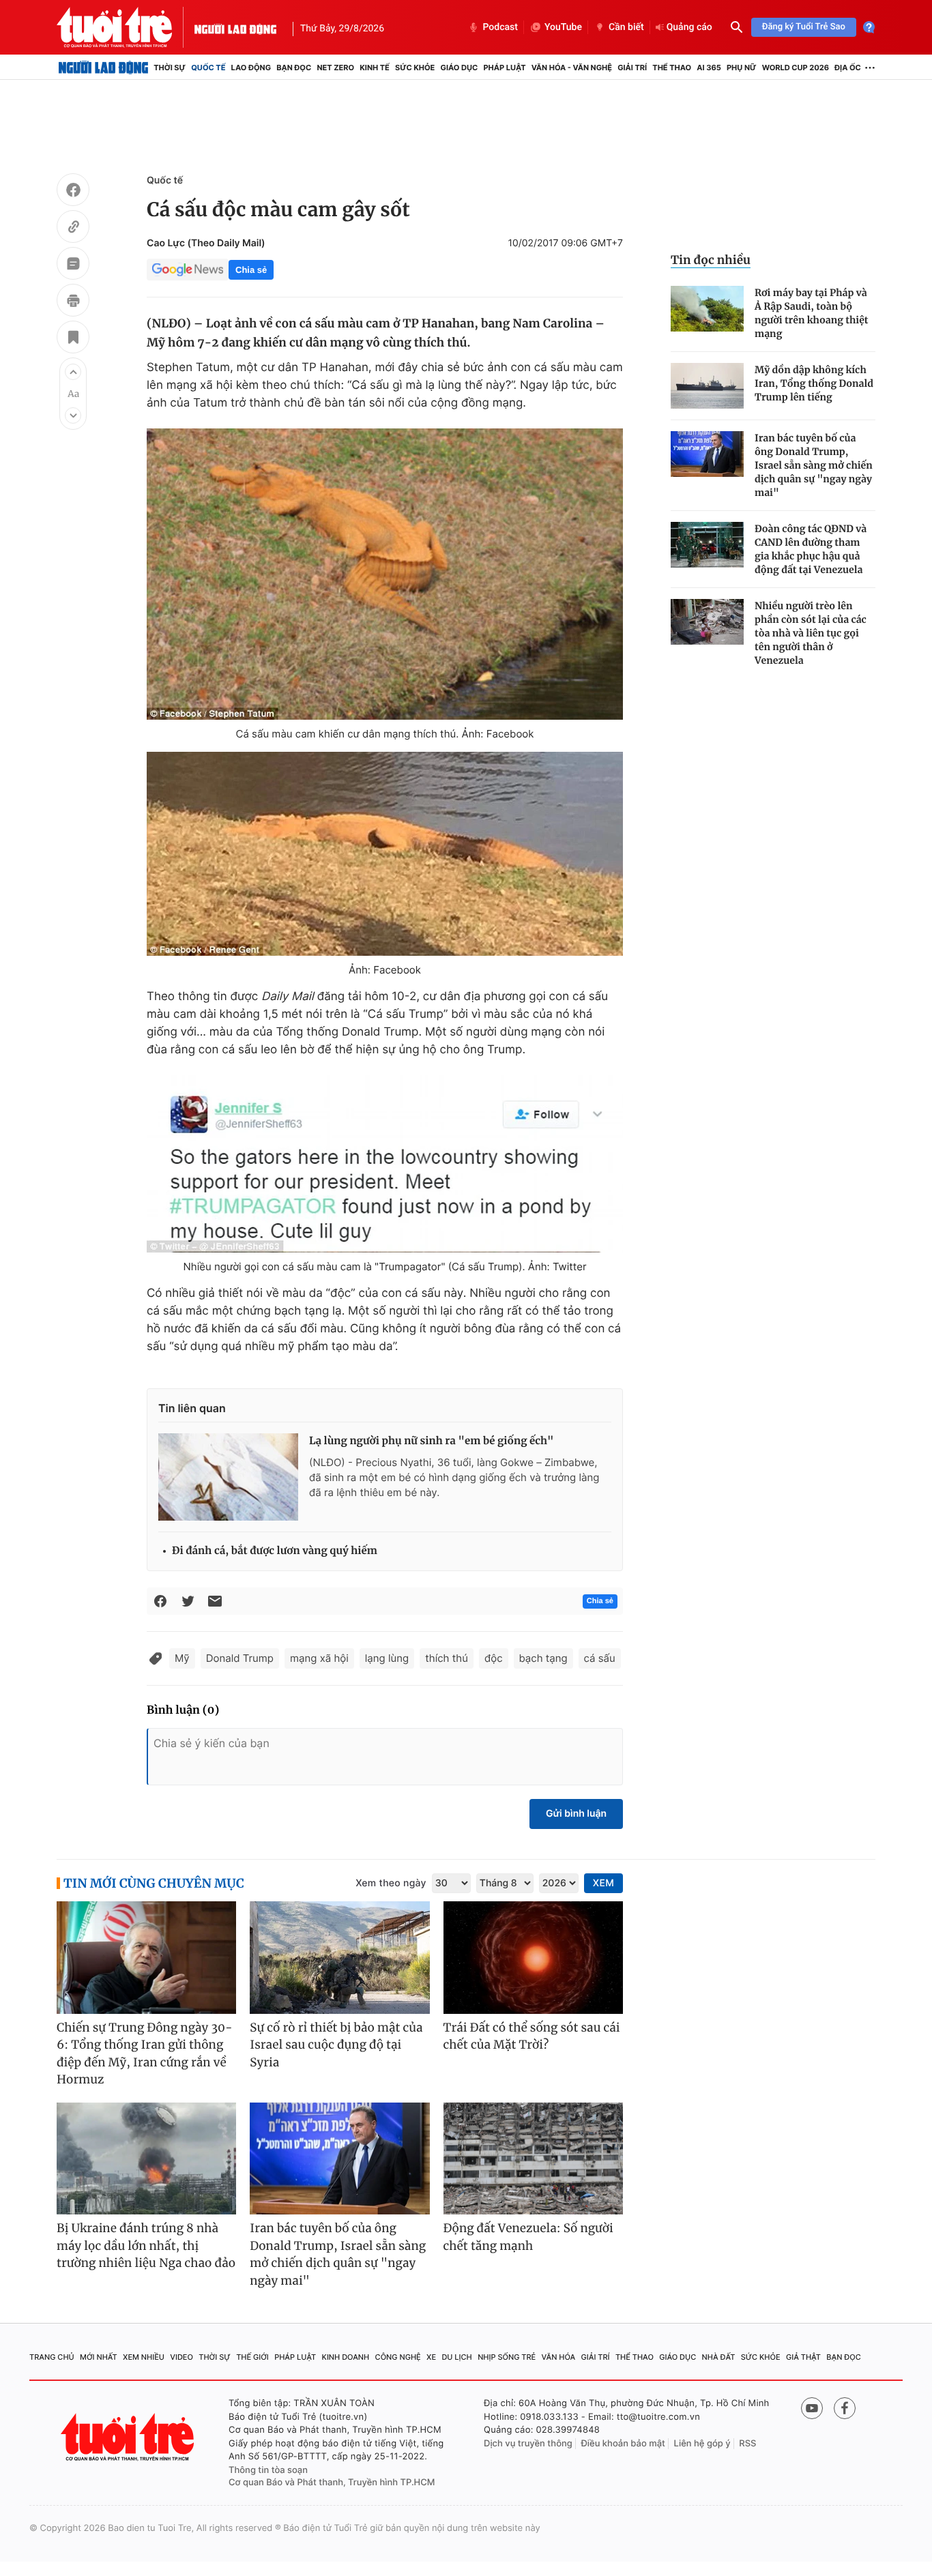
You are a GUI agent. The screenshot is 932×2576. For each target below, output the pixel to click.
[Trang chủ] (103, 68)
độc (494, 1658)
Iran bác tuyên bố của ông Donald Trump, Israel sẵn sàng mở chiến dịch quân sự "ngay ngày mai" (814, 465)
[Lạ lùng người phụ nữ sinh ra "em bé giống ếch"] (228, 1477)
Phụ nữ (742, 68)
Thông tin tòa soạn (268, 2470)
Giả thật (803, 2357)
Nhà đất (719, 2357)
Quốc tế (208, 68)
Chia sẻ (251, 270)
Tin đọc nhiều (711, 260)
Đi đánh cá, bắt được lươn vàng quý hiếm (275, 1551)
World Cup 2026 (796, 68)
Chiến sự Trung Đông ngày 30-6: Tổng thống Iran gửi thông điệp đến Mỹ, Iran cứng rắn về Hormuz (145, 2054)
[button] (73, 372)
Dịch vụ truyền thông (528, 2444)
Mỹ (182, 1658)
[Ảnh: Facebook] (385, 854)
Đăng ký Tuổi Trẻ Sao (804, 27)
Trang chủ (52, 2357)
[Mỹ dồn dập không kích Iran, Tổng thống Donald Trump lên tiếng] (707, 386)
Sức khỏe (415, 68)
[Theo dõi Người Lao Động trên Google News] (188, 269)
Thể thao (672, 68)
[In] (73, 302)
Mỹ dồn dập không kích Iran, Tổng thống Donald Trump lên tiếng (814, 383)
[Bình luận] (73, 265)
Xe (431, 2357)
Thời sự (170, 68)
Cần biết (626, 27)
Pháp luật (504, 68)
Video (181, 2357)
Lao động (251, 68)
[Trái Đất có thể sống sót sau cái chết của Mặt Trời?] (533, 1958)
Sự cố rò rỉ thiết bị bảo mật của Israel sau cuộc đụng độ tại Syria (336, 2045)
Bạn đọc (294, 68)
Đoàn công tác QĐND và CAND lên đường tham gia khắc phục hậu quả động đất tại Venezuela (811, 549)
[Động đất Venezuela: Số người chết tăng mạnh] (533, 2159)
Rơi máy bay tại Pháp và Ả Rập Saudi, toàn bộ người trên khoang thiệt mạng (812, 313)
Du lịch (456, 2357)
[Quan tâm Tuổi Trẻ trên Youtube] (812, 2408)
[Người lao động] (235, 27)
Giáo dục (460, 68)
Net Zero (335, 68)
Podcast (500, 27)
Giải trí (632, 68)
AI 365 (709, 68)
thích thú (447, 1658)
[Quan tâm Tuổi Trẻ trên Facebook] (845, 2408)
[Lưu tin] (73, 339)
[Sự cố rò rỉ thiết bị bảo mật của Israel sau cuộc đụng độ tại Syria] (339, 1958)
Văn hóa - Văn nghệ (572, 68)
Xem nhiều (144, 2357)
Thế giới (252, 2357)
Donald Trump (240, 1658)
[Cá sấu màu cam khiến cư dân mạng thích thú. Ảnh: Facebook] (385, 574)
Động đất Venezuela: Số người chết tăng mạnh (528, 2237)
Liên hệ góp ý (702, 2444)
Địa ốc (848, 68)
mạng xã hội (319, 1658)
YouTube (563, 27)
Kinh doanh (346, 2357)
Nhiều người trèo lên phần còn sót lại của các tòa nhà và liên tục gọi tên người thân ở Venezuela (811, 633)
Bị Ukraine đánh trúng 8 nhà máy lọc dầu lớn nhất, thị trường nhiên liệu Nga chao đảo (146, 2245)
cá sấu (600, 1658)
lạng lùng (387, 1658)
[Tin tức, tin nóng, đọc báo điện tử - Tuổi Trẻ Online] (126, 27)
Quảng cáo (689, 27)
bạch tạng (543, 1658)
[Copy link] (73, 229)
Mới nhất (99, 2357)
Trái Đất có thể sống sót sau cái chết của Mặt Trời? (532, 2036)
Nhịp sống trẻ (507, 2357)
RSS (747, 2444)
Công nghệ (398, 2357)
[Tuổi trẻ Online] (129, 2437)
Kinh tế (375, 68)
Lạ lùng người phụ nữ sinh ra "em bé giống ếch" (432, 1441)
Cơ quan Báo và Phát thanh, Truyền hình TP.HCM (332, 2483)
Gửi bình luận (576, 1814)
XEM (603, 1883)
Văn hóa (559, 2357)
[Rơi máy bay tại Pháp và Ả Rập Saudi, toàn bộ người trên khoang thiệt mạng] (707, 309)
